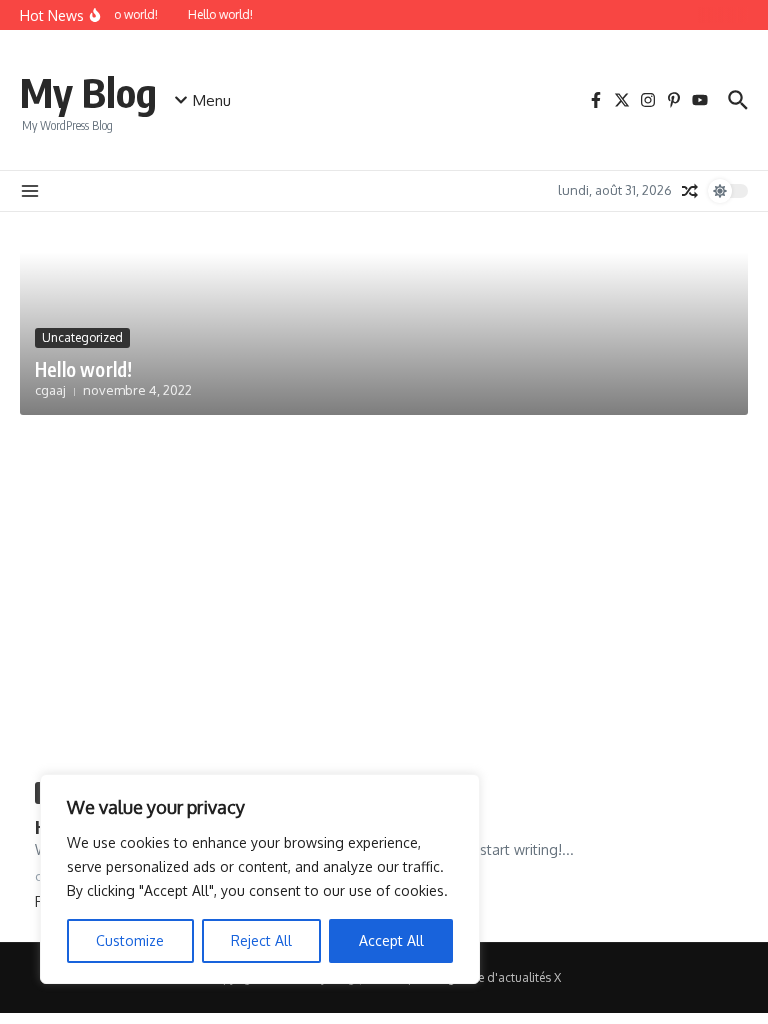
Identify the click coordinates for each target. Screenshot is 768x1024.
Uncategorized (82, 337)
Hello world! (83, 369)
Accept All (391, 940)
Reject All (261, 940)
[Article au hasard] (690, 191)
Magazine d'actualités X (495, 977)
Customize (130, 940)
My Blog (88, 92)
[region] (260, 879)
